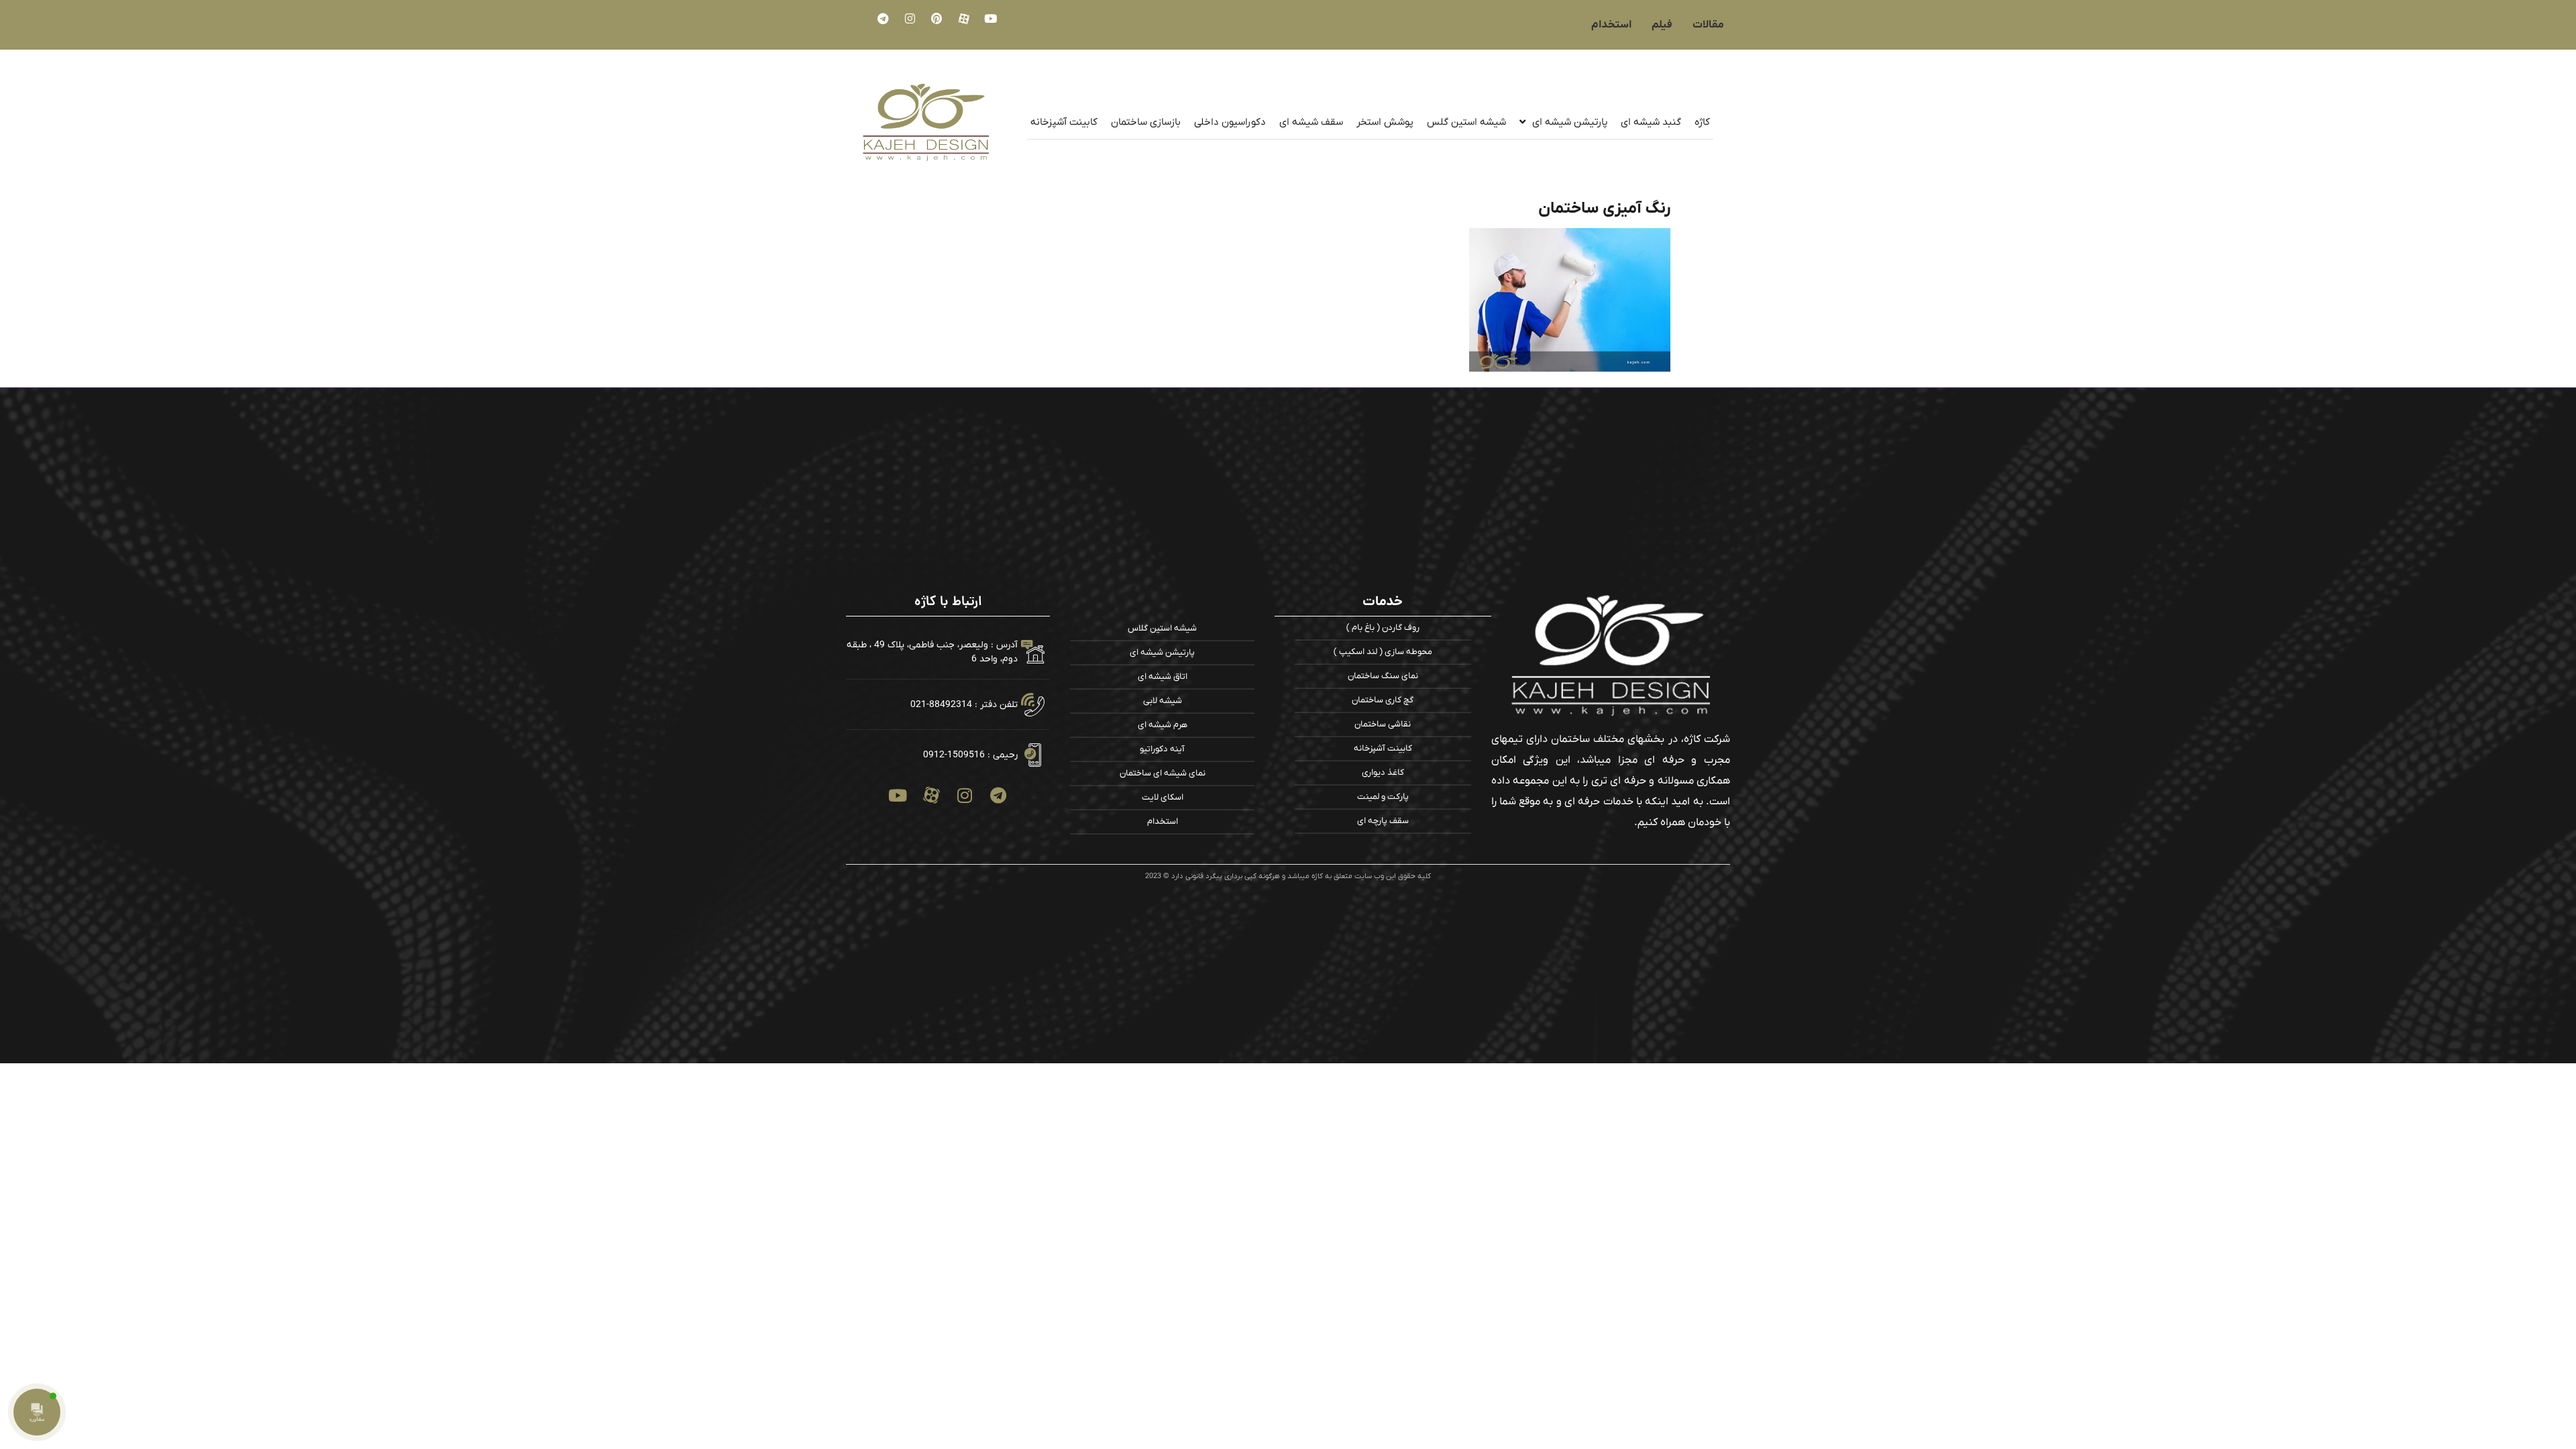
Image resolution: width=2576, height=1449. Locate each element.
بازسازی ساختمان (1146, 122)
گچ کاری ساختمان (1383, 700)
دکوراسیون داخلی (1230, 122)
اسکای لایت (1163, 797)
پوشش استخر (1385, 122)
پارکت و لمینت (1383, 797)
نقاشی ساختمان (1383, 724)
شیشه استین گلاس (1162, 628)
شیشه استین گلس (1466, 122)
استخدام (1163, 821)
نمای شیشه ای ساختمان (1163, 773)
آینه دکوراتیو (1162, 749)
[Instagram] (910, 18)
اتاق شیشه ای (1163, 677)
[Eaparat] (963, 18)
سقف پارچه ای (1383, 821)
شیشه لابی (1163, 701)
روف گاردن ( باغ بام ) (1383, 628)
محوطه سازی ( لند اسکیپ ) (1383, 652)
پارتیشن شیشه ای (1570, 122)
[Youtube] (990, 18)
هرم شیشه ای (1163, 725)
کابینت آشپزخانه (1064, 122)
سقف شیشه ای (1311, 122)
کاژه (1702, 122)
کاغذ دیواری (1383, 772)
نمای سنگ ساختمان (1383, 676)
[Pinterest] (936, 18)
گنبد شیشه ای (1651, 122)
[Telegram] (883, 18)
